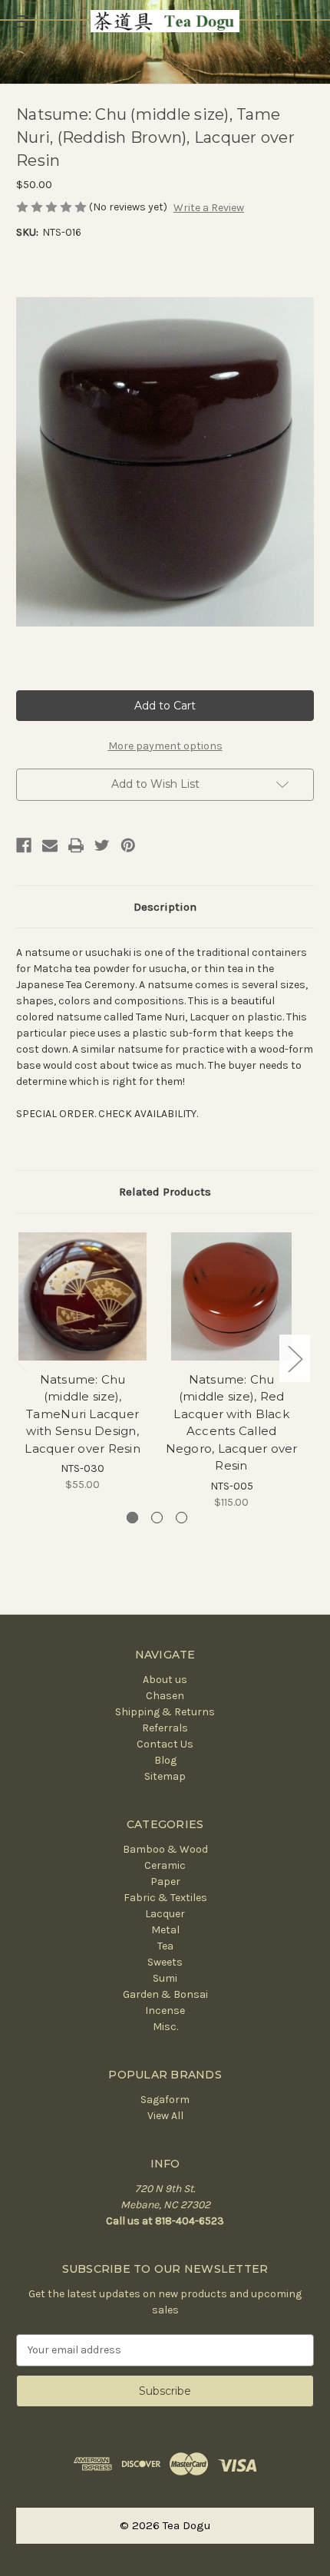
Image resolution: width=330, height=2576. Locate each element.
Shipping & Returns (165, 1712)
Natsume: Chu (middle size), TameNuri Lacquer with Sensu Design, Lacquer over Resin (82, 1414)
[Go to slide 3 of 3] (181, 1518)
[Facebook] (24, 845)
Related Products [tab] (165, 1192)
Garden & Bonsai (165, 1994)
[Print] (76, 845)
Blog (165, 1760)
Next (295, 1359)
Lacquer (165, 1914)
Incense (165, 2011)
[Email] (50, 845)
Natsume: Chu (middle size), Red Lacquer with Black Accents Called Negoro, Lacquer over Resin (232, 1423)
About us (165, 1680)
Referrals (165, 1728)
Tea (165, 1946)
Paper (165, 1882)
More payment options (165, 746)
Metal (165, 1930)
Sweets (165, 1962)
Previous (20, 1359)
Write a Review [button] (209, 208)
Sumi (165, 1978)
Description (165, 907)
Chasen (165, 1696)
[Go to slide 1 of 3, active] (132, 1518)
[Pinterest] (128, 845)
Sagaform (165, 2100)
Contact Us (165, 1744)
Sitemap (165, 1776)
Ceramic (165, 1865)
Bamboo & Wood (165, 1849)
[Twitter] (102, 845)
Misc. (165, 2027)
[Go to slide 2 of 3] (157, 1518)
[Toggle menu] (21, 21)
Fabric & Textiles (165, 1898)
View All (165, 2116)
